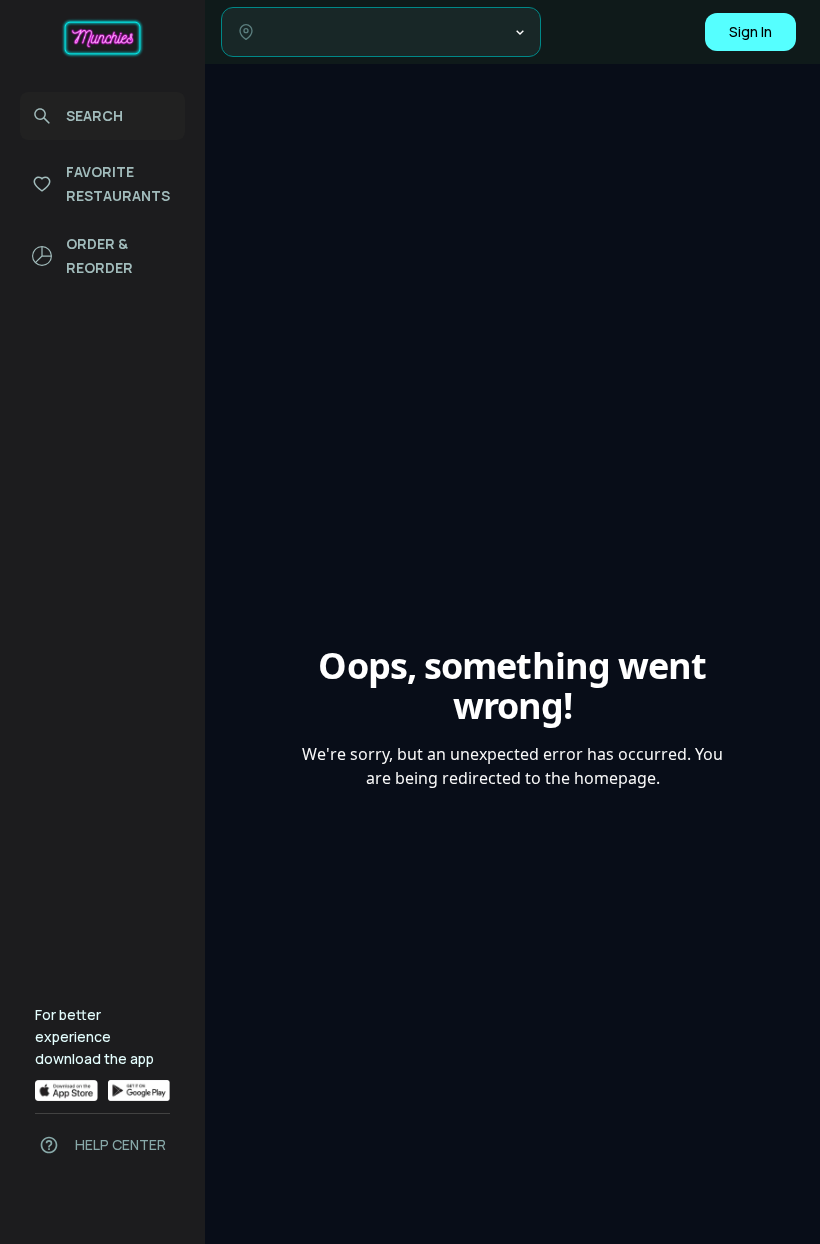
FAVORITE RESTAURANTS (118, 183)
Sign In (750, 31)
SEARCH (94, 115)
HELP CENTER (120, 1144)
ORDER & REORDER (99, 255)
